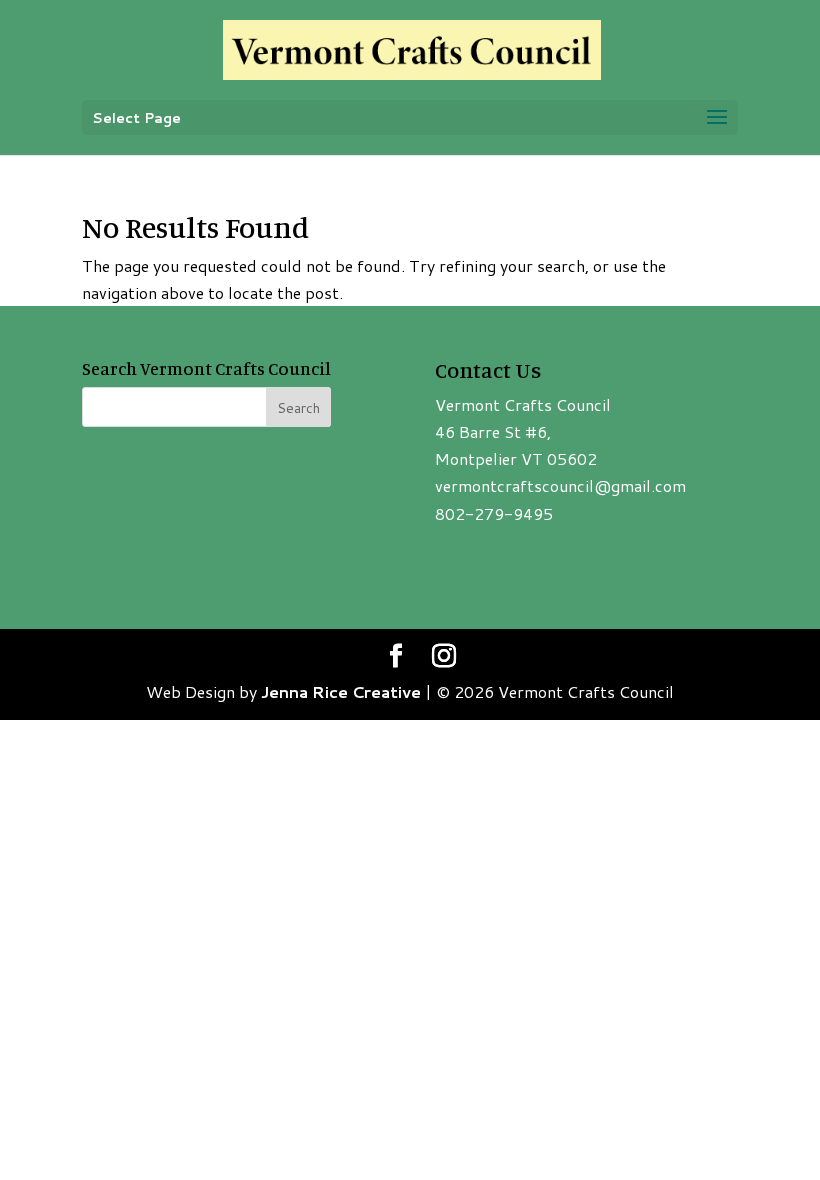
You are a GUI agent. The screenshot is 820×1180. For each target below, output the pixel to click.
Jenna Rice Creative (341, 691)
